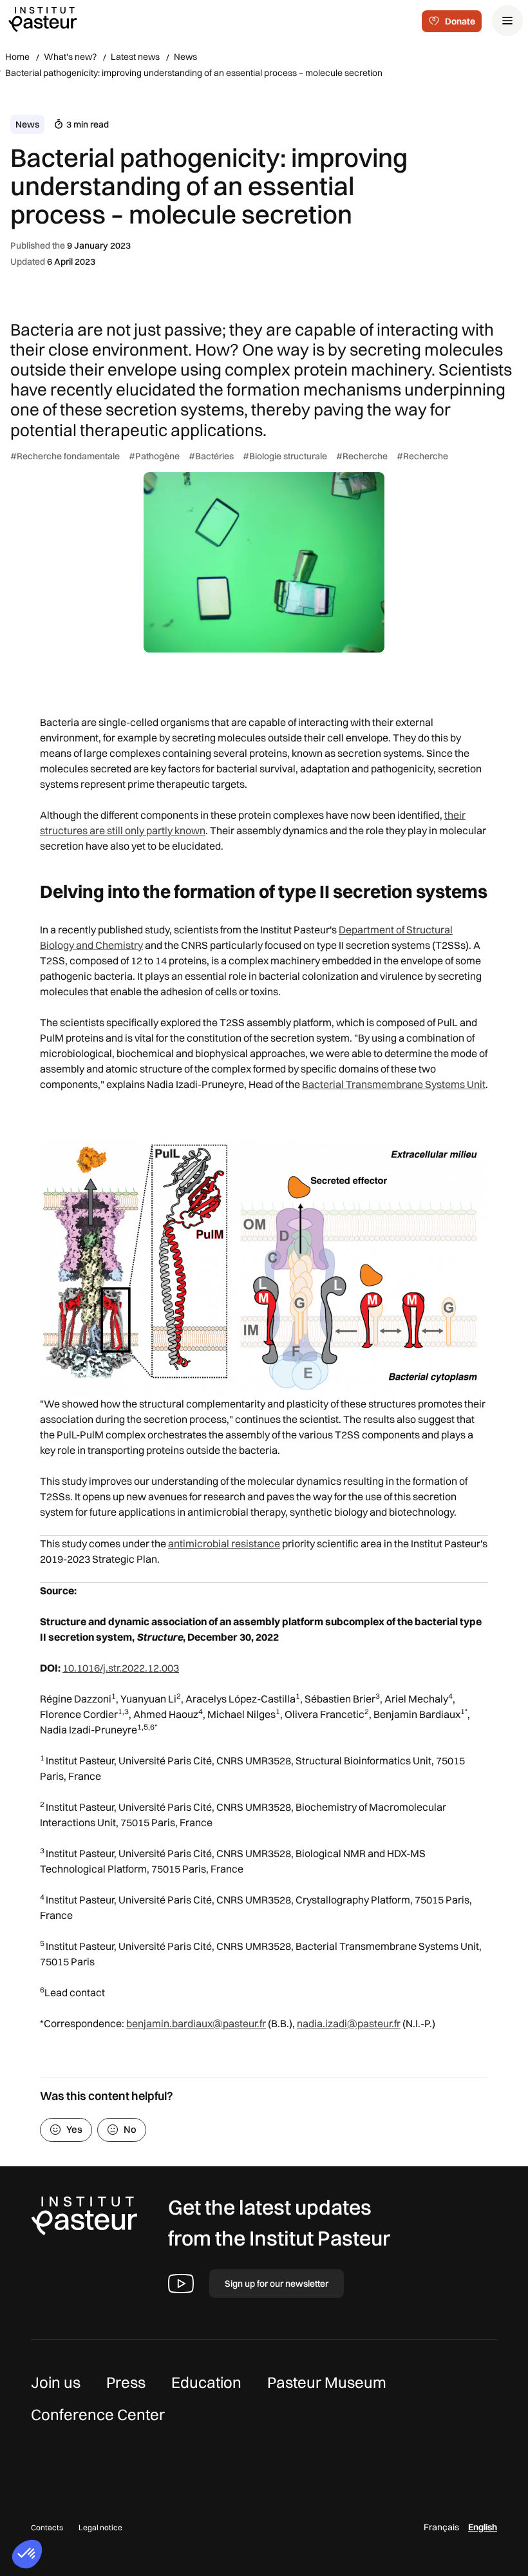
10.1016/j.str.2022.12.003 (121, 1668)
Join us (56, 2382)
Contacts (47, 2527)
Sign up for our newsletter (277, 2284)
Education (206, 2382)
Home (17, 57)
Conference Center (98, 2414)
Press (126, 2382)
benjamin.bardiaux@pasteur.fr (196, 2023)
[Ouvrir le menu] (507, 21)
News (185, 57)
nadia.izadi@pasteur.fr (349, 2023)
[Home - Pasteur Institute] (42, 19)
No (130, 2129)
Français (441, 2527)
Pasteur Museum (327, 2382)
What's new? (70, 57)
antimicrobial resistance (224, 1543)
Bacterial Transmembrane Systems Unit (394, 1084)
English (483, 2527)
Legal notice (100, 2527)
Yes (74, 2129)
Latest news (135, 57)
